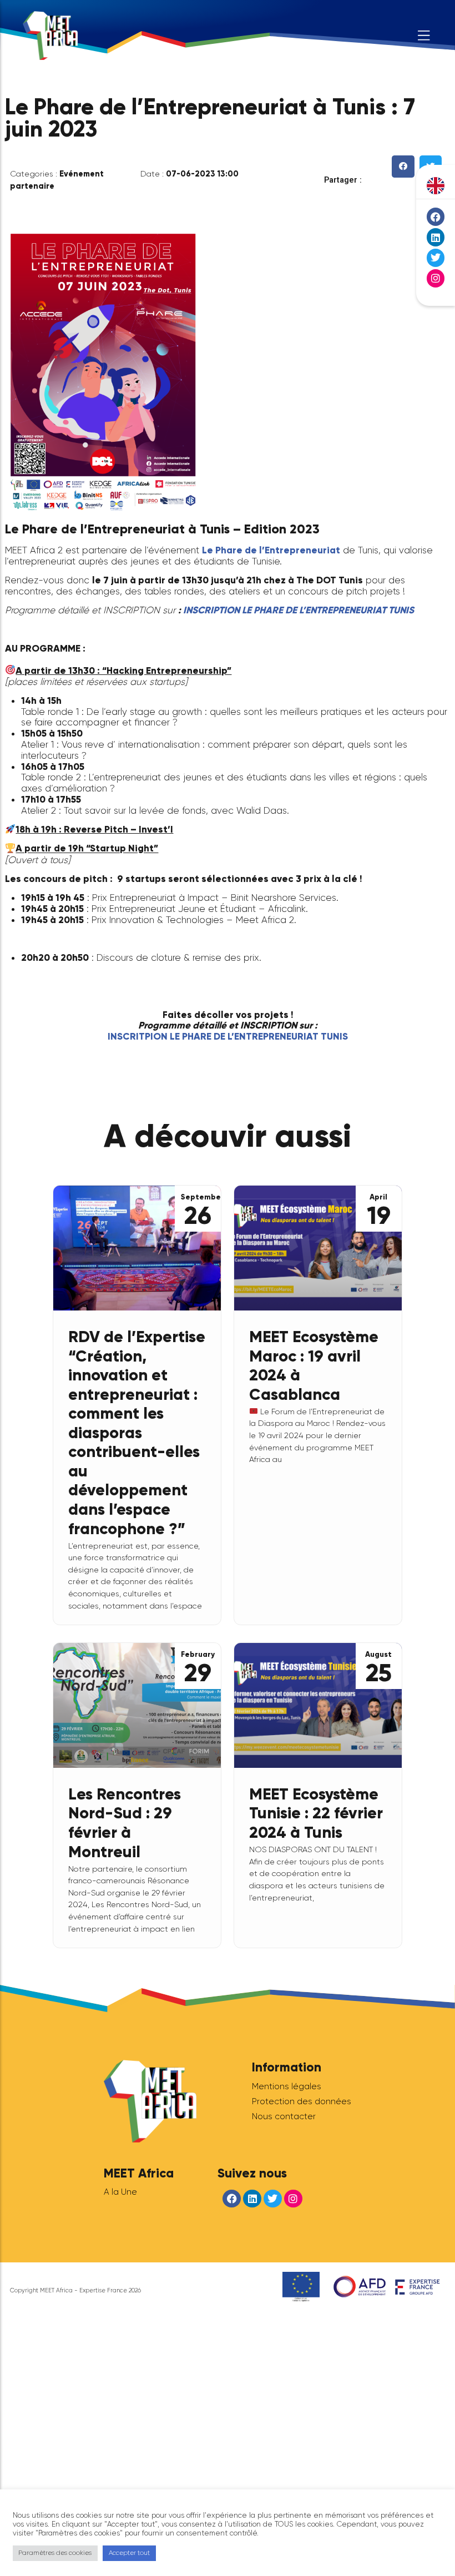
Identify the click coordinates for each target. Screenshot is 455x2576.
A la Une (120, 2192)
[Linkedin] (436, 237)
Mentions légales (287, 2086)
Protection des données (302, 2101)
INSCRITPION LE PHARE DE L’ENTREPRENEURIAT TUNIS (228, 1037)
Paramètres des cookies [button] (55, 2553)
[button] (403, 167)
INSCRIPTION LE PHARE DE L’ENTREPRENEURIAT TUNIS (299, 610)
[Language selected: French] (436, 186)
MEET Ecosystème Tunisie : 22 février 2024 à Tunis (316, 1813)
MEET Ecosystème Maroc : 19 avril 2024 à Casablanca (314, 1365)
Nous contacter (284, 2116)
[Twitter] (436, 258)
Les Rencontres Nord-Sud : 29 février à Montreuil (125, 1823)
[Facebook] (436, 216)
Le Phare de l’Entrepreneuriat (271, 550)
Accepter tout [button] (129, 2553)
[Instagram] (436, 278)
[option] (436, 186)
